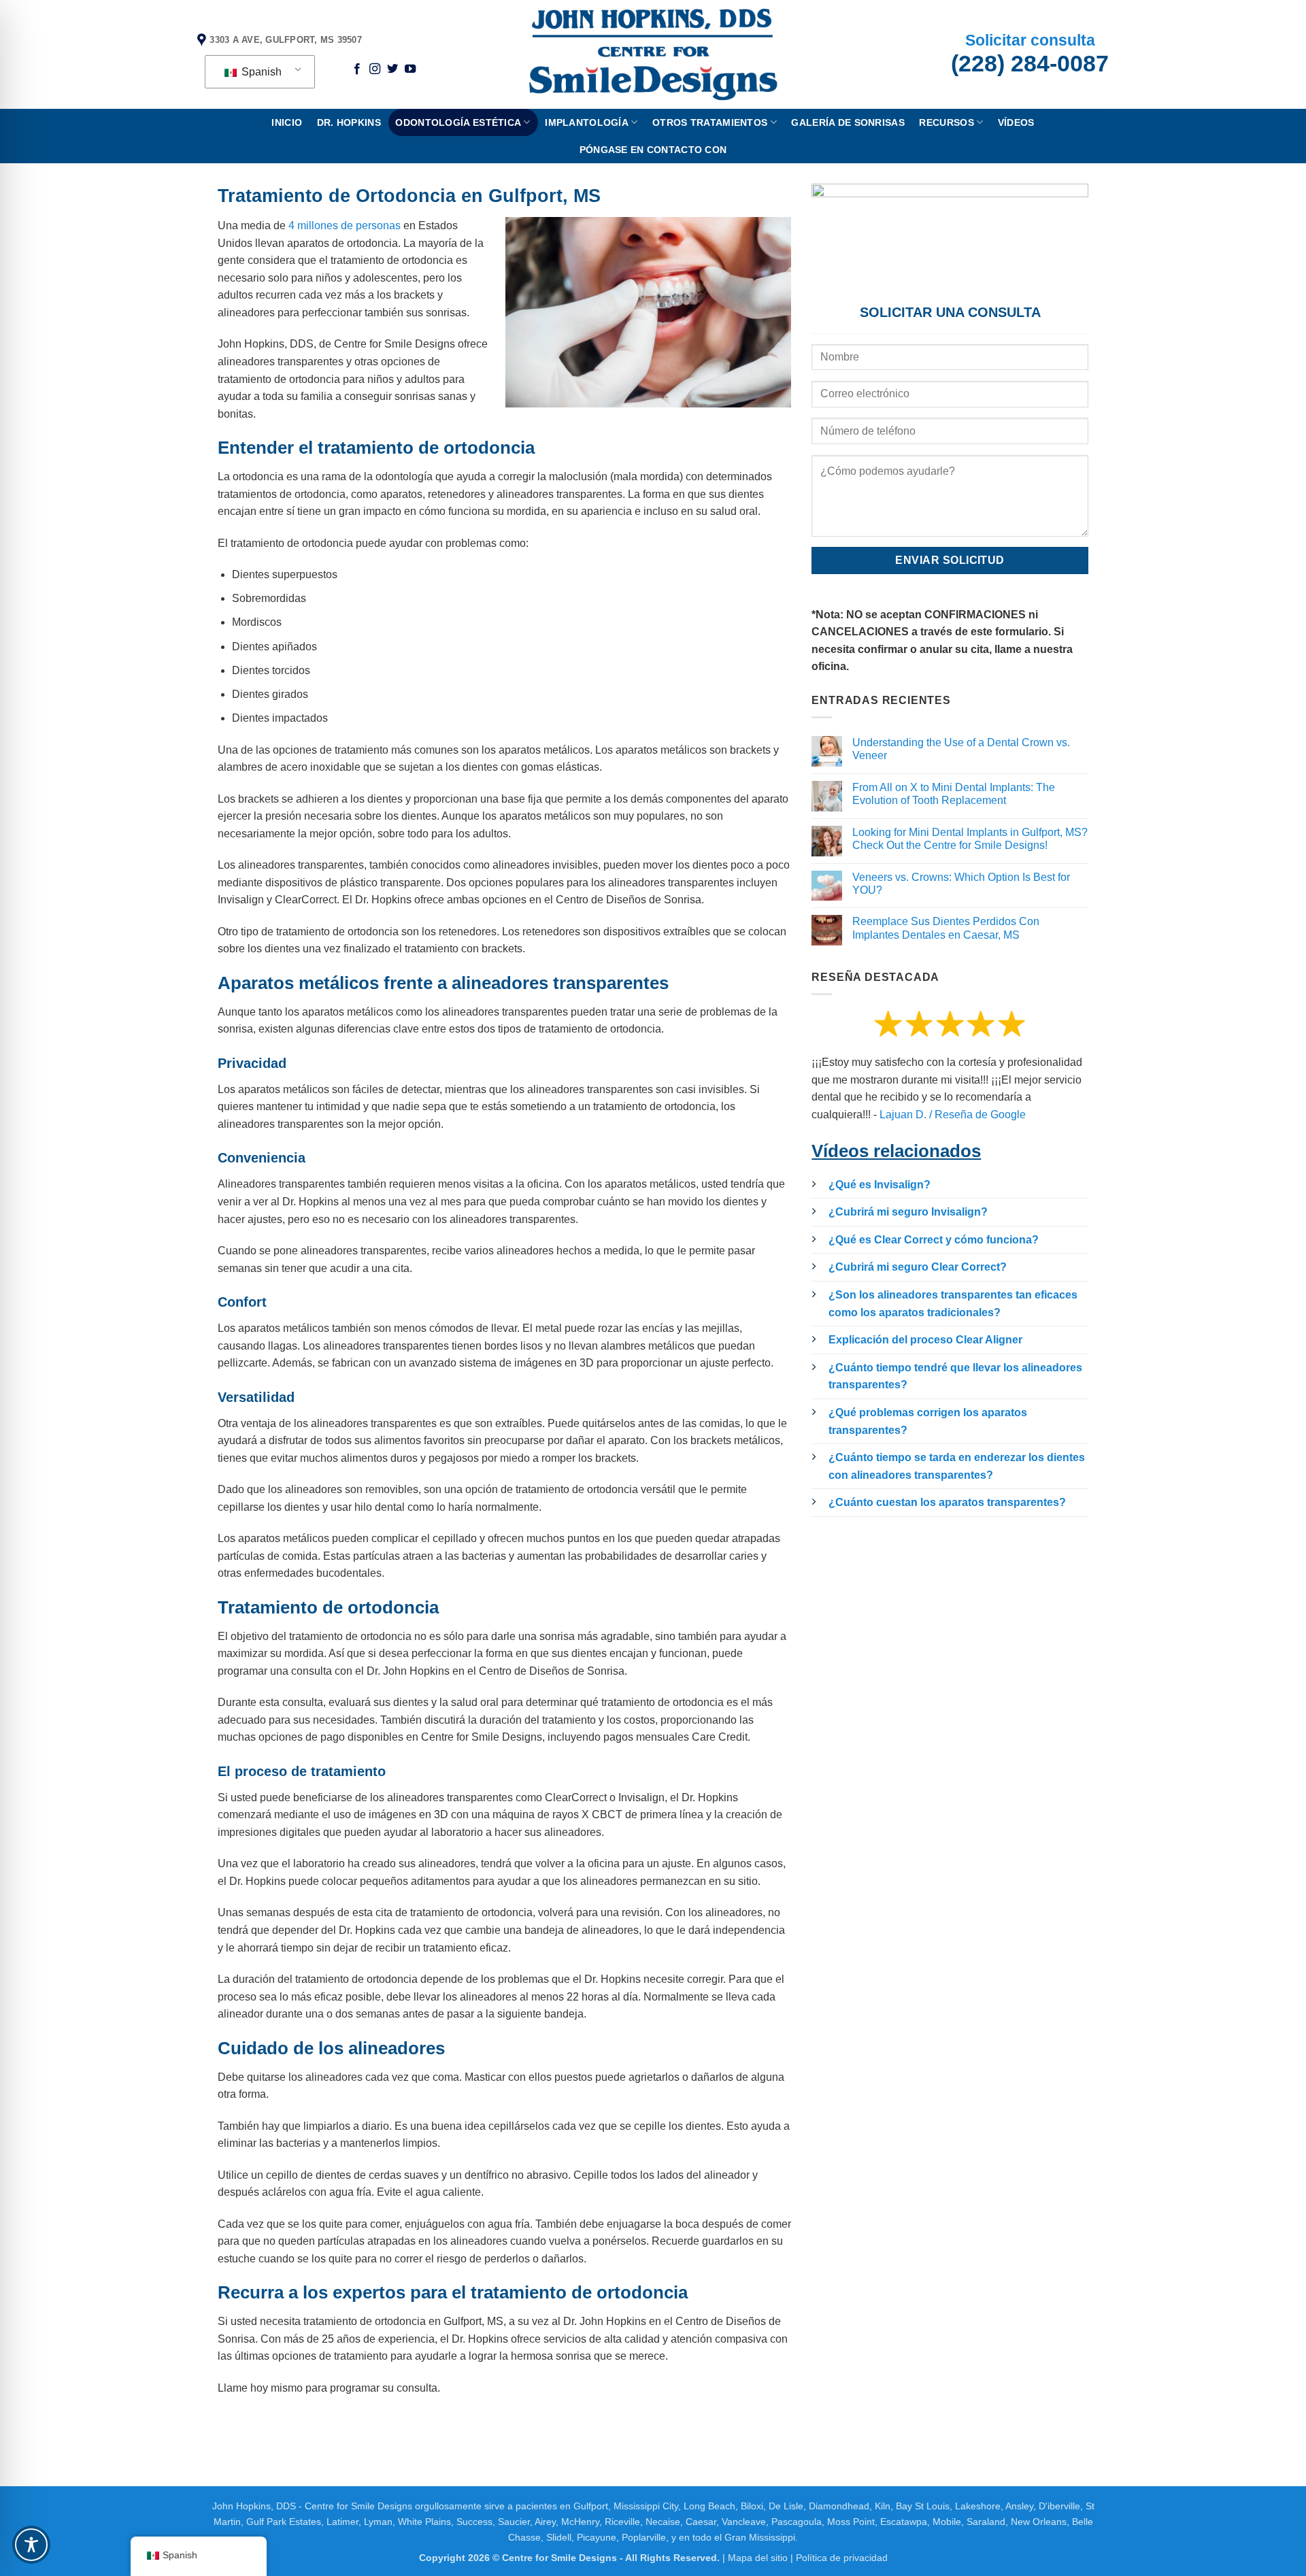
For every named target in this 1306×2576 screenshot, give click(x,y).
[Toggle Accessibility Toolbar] (31, 2545)
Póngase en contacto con (653, 150)
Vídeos (1016, 122)
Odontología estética (458, 122)
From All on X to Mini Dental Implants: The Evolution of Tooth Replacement (954, 794)
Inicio (287, 122)
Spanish (260, 72)
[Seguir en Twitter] (392, 69)
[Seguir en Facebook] (357, 69)
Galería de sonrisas (848, 122)
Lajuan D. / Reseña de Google (953, 1115)
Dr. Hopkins (349, 122)
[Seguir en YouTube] (410, 69)
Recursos (946, 122)
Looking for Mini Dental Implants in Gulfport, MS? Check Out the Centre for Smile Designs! (970, 839)
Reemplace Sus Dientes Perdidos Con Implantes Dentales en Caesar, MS (946, 928)
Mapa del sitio (758, 2558)
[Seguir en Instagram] (375, 69)
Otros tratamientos (710, 122)
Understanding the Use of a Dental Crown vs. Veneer (961, 749)
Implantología (587, 122)
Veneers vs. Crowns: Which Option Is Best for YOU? (961, 884)
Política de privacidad (842, 2558)
